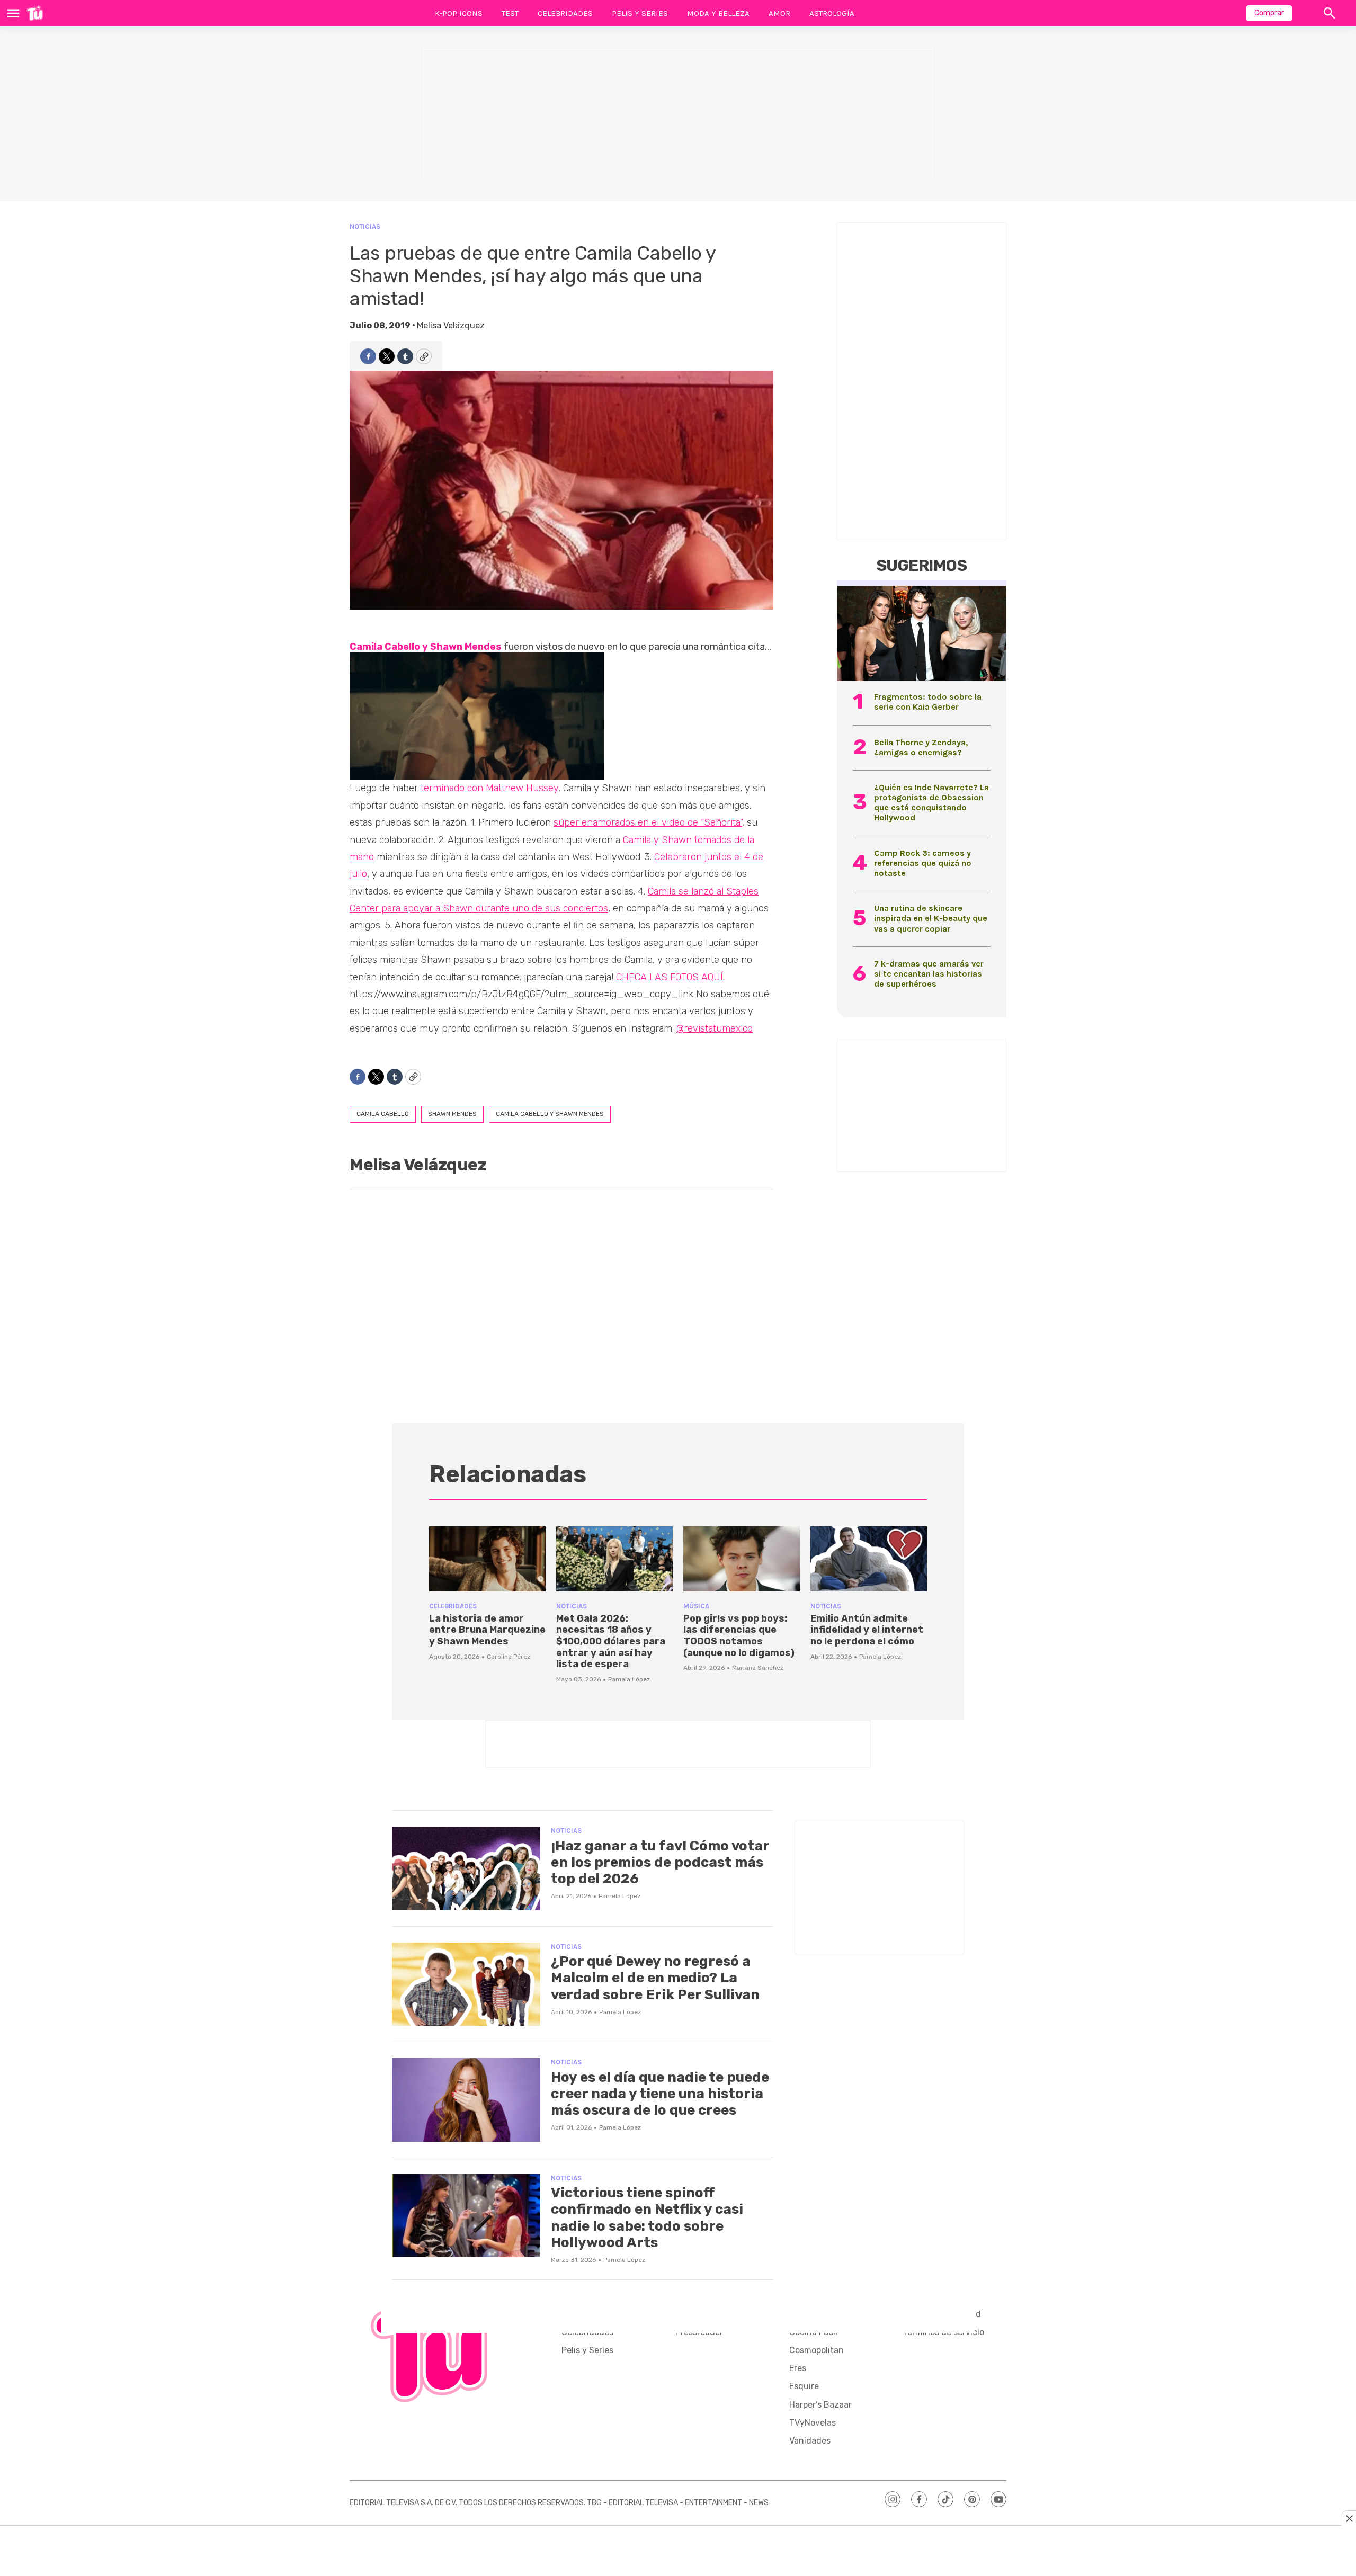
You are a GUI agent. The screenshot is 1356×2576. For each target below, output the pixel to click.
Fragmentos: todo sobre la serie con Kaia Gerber (928, 702)
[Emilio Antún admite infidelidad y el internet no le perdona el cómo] (869, 1559)
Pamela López (629, 1679)
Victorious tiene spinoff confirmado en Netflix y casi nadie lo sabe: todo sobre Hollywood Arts (647, 2218)
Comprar (1269, 13)
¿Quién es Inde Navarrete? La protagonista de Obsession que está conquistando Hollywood (931, 803)
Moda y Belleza (718, 13)
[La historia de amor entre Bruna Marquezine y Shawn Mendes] (487, 1559)
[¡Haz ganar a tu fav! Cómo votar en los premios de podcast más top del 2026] (466, 1868)
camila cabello (383, 1114)
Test (510, 13)
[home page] (35, 13)
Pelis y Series (640, 13)
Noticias (365, 226)
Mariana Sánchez (758, 1668)
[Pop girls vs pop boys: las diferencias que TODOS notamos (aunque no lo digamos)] (742, 1559)
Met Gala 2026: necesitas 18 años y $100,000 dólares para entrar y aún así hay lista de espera (611, 1641)
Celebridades (565, 13)
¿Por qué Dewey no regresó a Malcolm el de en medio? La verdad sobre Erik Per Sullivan (655, 1978)
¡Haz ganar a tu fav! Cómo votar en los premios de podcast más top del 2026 (660, 1862)
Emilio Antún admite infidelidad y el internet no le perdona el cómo (867, 1630)
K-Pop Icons (459, 13)
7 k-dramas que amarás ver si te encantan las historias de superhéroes (929, 974)
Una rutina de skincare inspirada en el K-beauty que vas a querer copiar (931, 918)
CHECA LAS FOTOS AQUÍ (670, 977)
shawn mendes (452, 1114)
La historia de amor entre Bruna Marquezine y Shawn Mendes (487, 1630)
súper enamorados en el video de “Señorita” (648, 822)
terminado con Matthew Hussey (489, 788)
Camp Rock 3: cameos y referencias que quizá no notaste (923, 863)
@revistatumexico (715, 1028)
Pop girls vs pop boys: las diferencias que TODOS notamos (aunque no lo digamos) (739, 1636)
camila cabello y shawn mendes (550, 1114)
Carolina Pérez (508, 1657)
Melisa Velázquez (451, 325)
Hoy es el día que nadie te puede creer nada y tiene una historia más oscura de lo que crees (660, 2094)
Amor (779, 13)
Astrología (832, 13)
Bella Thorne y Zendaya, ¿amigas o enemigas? (921, 747)
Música (696, 1606)
